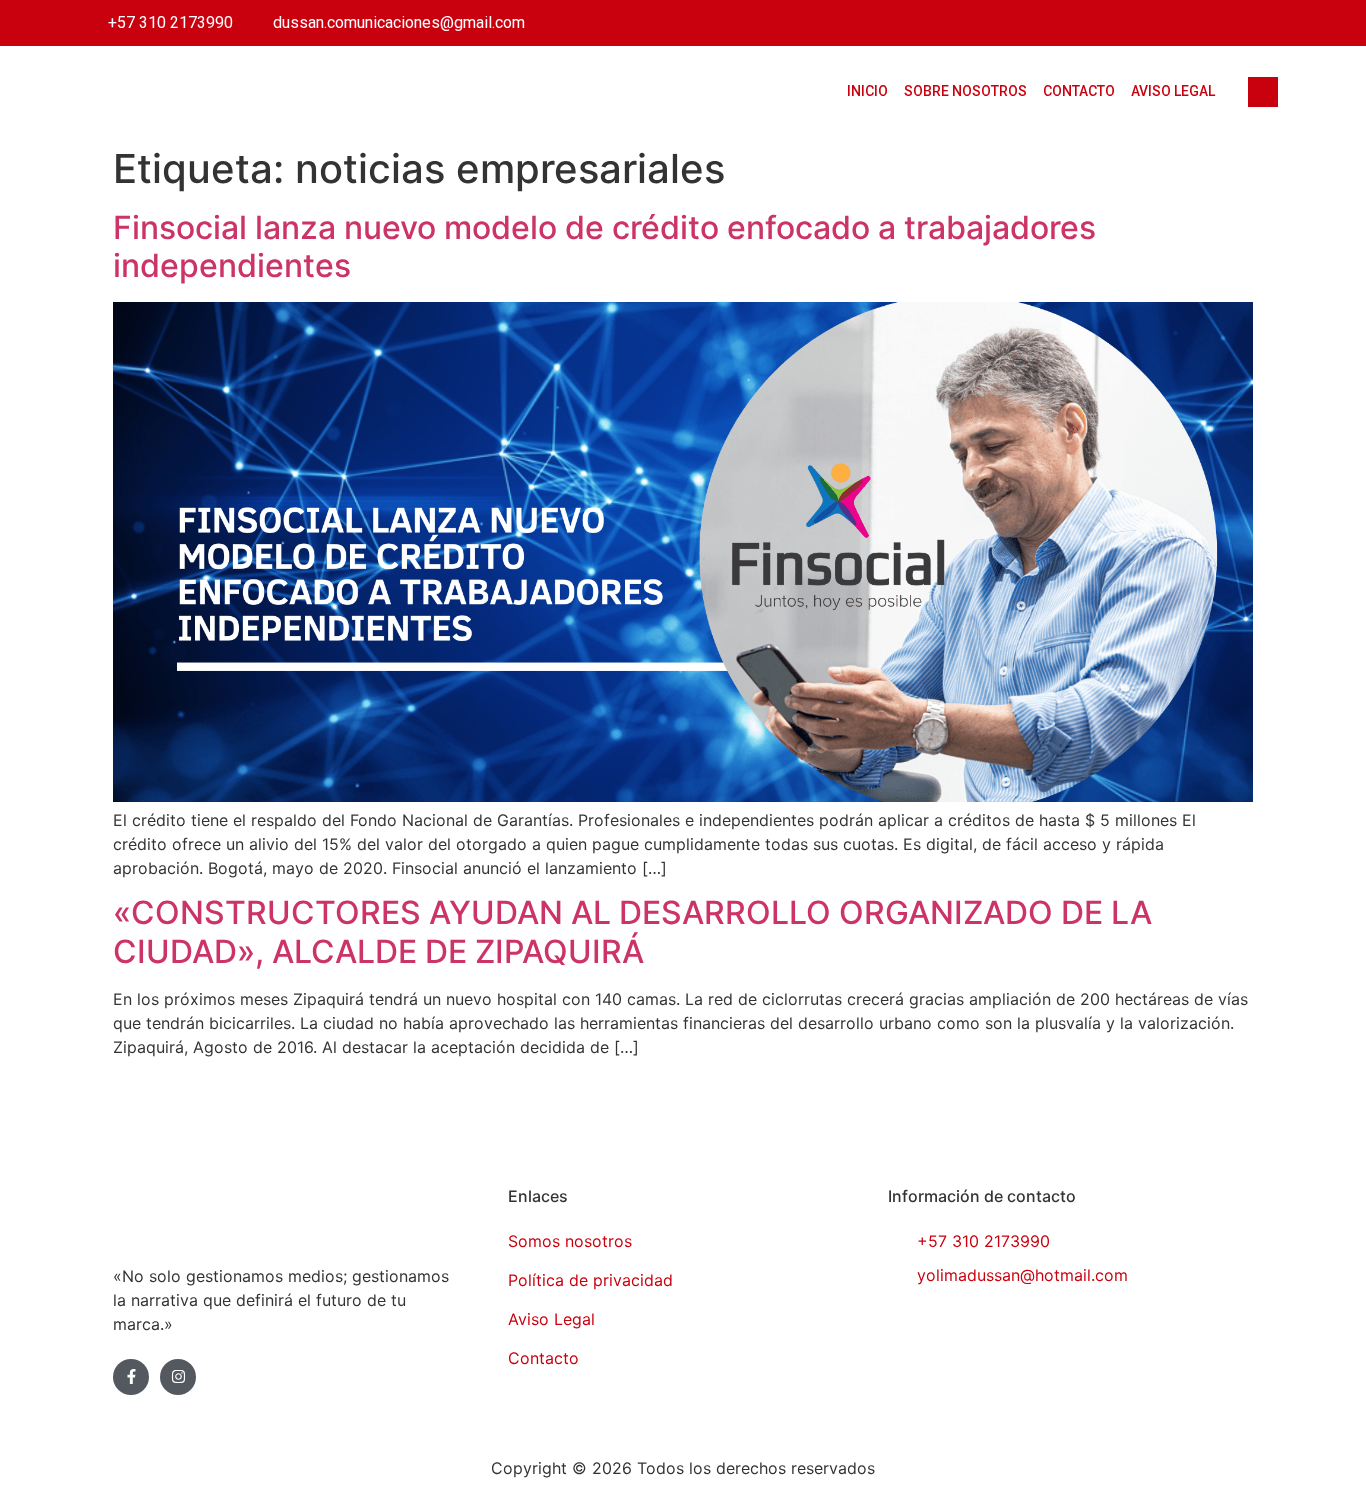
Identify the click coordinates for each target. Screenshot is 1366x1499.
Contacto (1079, 91)
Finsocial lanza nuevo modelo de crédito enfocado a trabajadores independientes (604, 246)
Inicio (867, 91)
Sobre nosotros (965, 91)
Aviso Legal (1173, 91)
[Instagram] (1270, 23)
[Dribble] (1227, 23)
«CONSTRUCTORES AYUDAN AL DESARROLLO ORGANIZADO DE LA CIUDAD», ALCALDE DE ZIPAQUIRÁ (632, 931)
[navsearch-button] (1263, 92)
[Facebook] (1098, 23)
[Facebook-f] (131, 1377)
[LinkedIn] (1184, 23)
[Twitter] (1141, 23)
